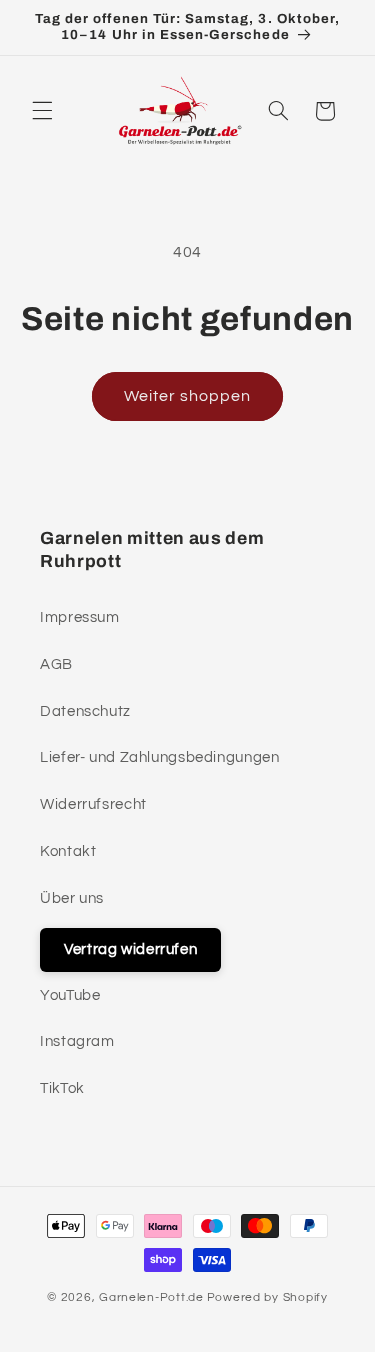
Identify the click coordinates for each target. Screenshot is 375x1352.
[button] (42, 111)
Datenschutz (85, 711)
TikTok (62, 1088)
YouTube (70, 995)
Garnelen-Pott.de (151, 1297)
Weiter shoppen (188, 396)
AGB (56, 664)
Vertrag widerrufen (130, 949)
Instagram (77, 1041)
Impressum (80, 617)
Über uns (72, 898)
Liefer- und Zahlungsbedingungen (160, 757)
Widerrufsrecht (93, 804)
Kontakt (68, 851)
